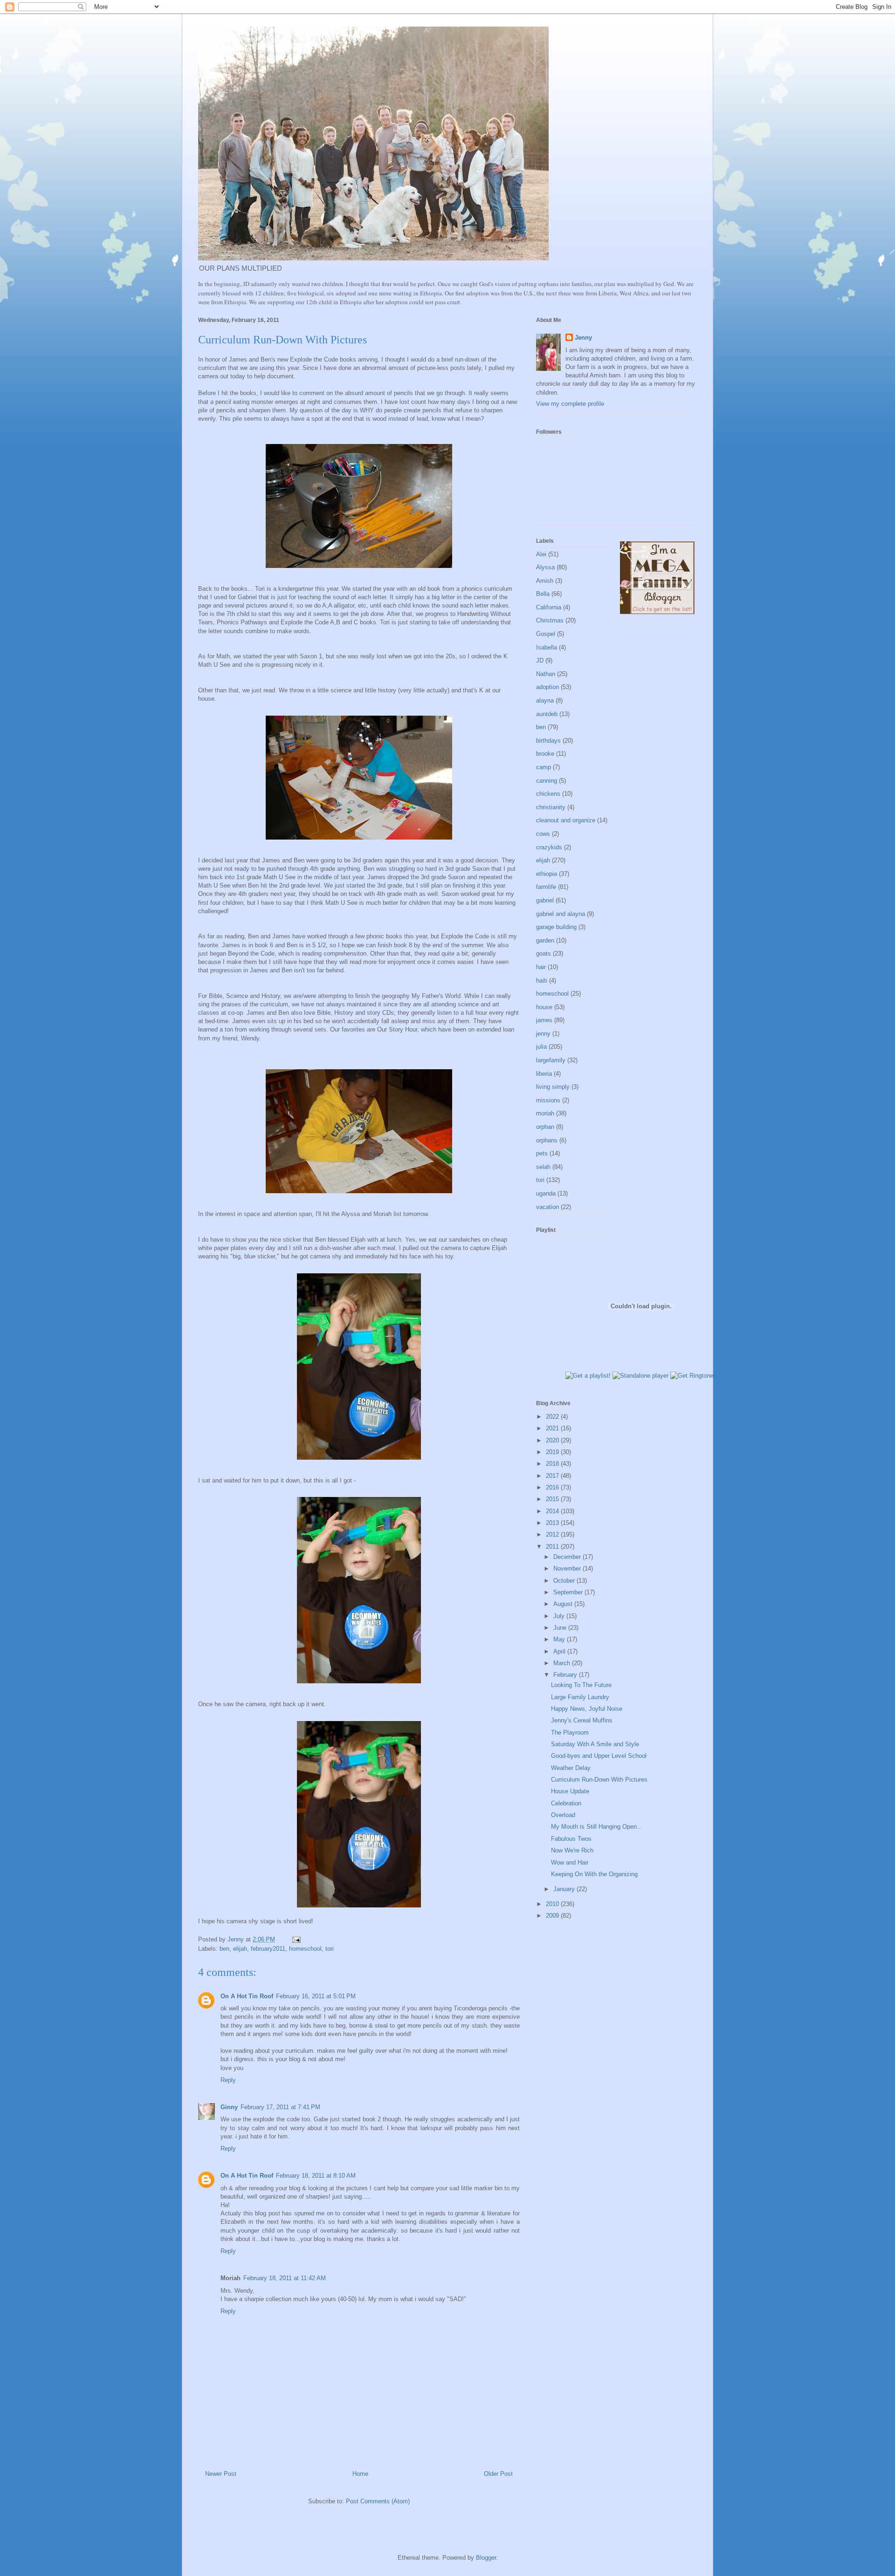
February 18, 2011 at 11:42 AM (285, 2278)
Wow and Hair (570, 1862)
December (568, 1557)
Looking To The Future (581, 1685)
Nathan (546, 674)
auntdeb (547, 714)
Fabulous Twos (571, 1839)
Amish (545, 581)
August (564, 1604)
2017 (553, 1476)
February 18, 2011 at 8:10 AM (316, 2176)
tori (330, 1949)
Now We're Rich (572, 1850)
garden (545, 940)
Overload (563, 1815)
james (544, 1020)
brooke (545, 754)
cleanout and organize (566, 820)
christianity (551, 807)
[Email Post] (296, 1939)
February (566, 1675)
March (563, 1663)
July (560, 1616)
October (565, 1581)
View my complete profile (570, 404)
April (560, 1651)
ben (224, 1949)
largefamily (551, 1060)
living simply (553, 1087)
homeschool (305, 1949)
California (549, 607)
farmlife (546, 887)
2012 (553, 1534)
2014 (553, 1511)
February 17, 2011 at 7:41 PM (280, 2107)
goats (544, 953)
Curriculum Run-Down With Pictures (599, 1780)
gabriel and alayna (561, 914)
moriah (545, 1113)
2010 (553, 1904)
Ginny (229, 2107)
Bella (543, 594)
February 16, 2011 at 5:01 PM (316, 1996)
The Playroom (570, 1732)
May (560, 1639)
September (569, 1592)
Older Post (498, 2474)
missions (548, 1100)
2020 (553, 1440)
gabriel (545, 900)
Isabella (547, 647)
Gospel (546, 634)
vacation (547, 1207)
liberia (544, 1074)
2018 (553, 1464)
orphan (545, 1127)
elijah (240, 1949)
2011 (553, 1547)
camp (544, 767)
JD (540, 660)
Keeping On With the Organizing (594, 1874)
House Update (570, 1791)
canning (547, 781)
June (561, 1628)
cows (543, 834)
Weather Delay (571, 1768)
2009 (553, 1916)
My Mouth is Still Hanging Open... (597, 1827)
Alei (541, 554)
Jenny (583, 338)
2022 (553, 1417)
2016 (553, 1487)
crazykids (549, 847)
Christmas (550, 620)
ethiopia (547, 874)
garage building (556, 927)
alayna (545, 700)
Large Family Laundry (580, 1697)
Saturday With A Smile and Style (595, 1744)
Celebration (566, 1803)
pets (542, 1153)
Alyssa (545, 567)
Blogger (486, 2558)
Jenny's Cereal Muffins (582, 1720)
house (544, 1007)
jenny (543, 1034)
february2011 (268, 1949)
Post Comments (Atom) (378, 2501)
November (568, 1568)
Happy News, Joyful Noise (587, 1709)
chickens (548, 794)
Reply (228, 2080)
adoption (547, 687)
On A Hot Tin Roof (247, 1996)
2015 (553, 1499)
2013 (553, 1523)
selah (543, 1167)
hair (541, 967)
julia (541, 1047)
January (565, 1889)
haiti (542, 981)
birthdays (548, 741)
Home (360, 2474)
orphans (547, 1140)
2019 (553, 1452)
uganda (546, 1193)
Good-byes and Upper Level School (599, 1756)
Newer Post (221, 2474)
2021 (553, 1428)
